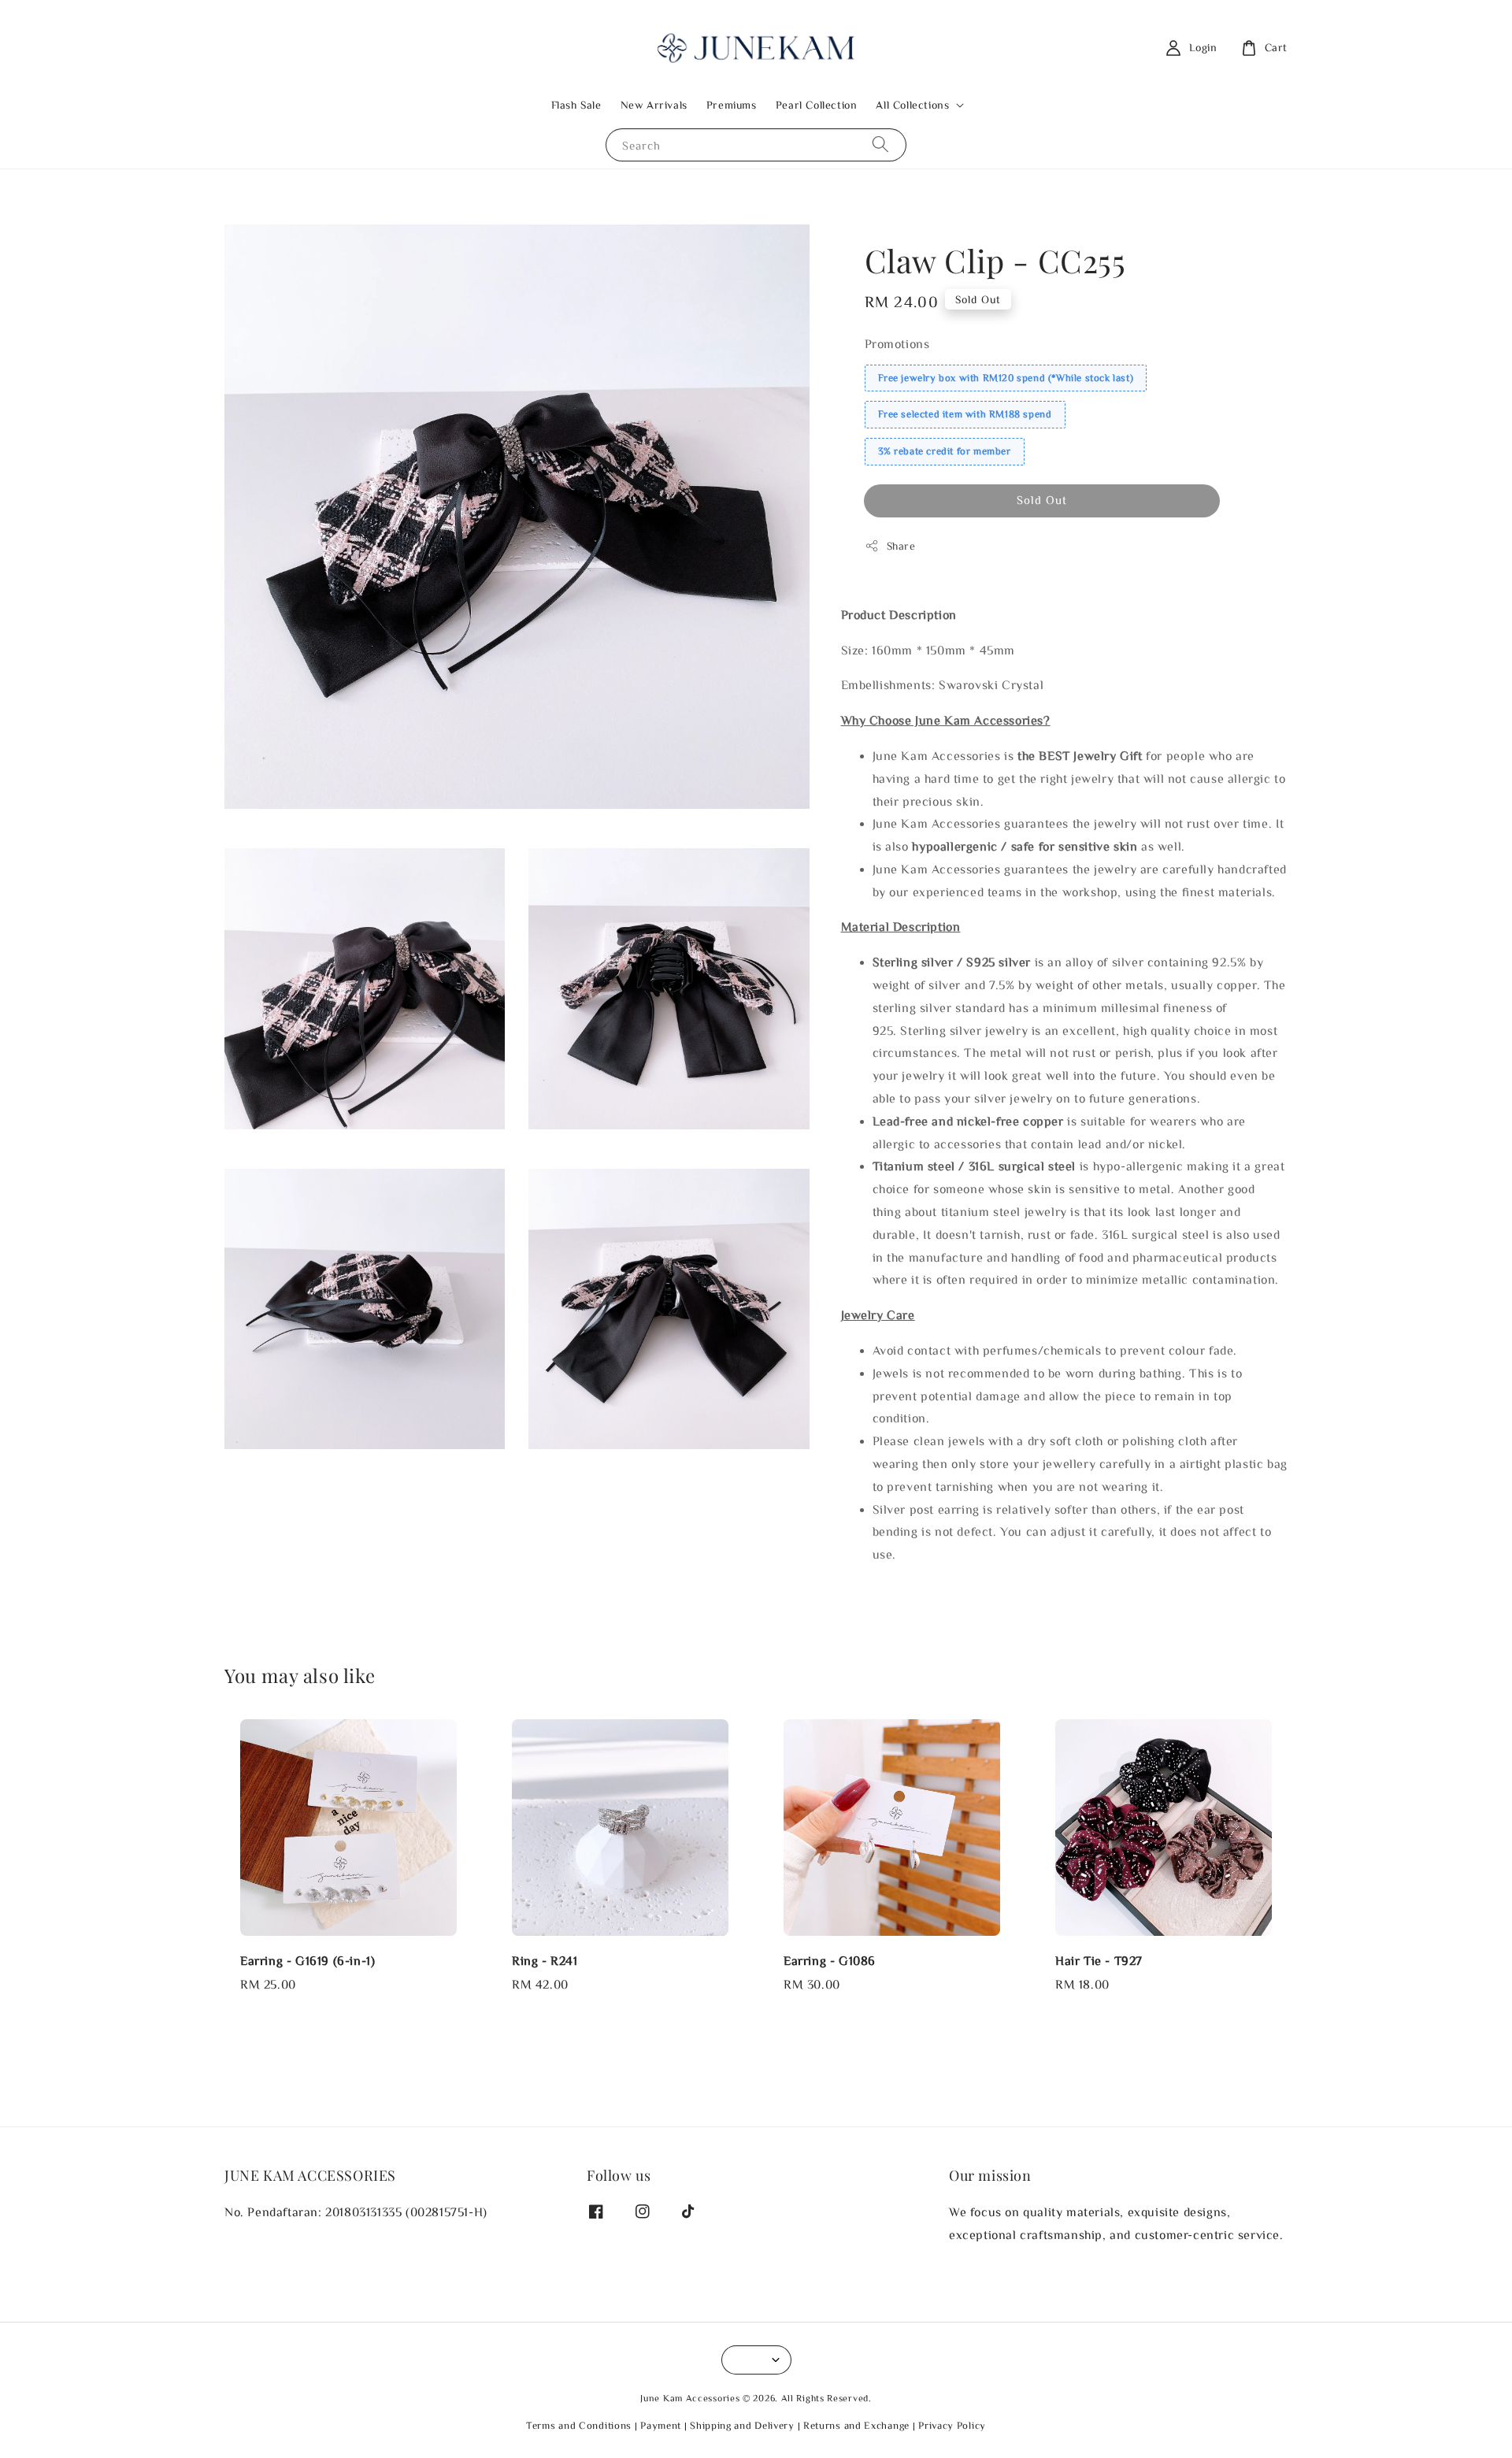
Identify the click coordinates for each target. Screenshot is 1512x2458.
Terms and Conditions (579, 2425)
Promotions (897, 343)
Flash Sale (576, 105)
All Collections (912, 105)
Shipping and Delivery (742, 2425)
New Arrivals (654, 105)
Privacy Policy (952, 2425)
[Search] (880, 145)
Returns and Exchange (856, 2425)
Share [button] (901, 546)
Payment (661, 2425)
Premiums (732, 105)
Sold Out (1042, 500)
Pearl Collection (817, 105)
